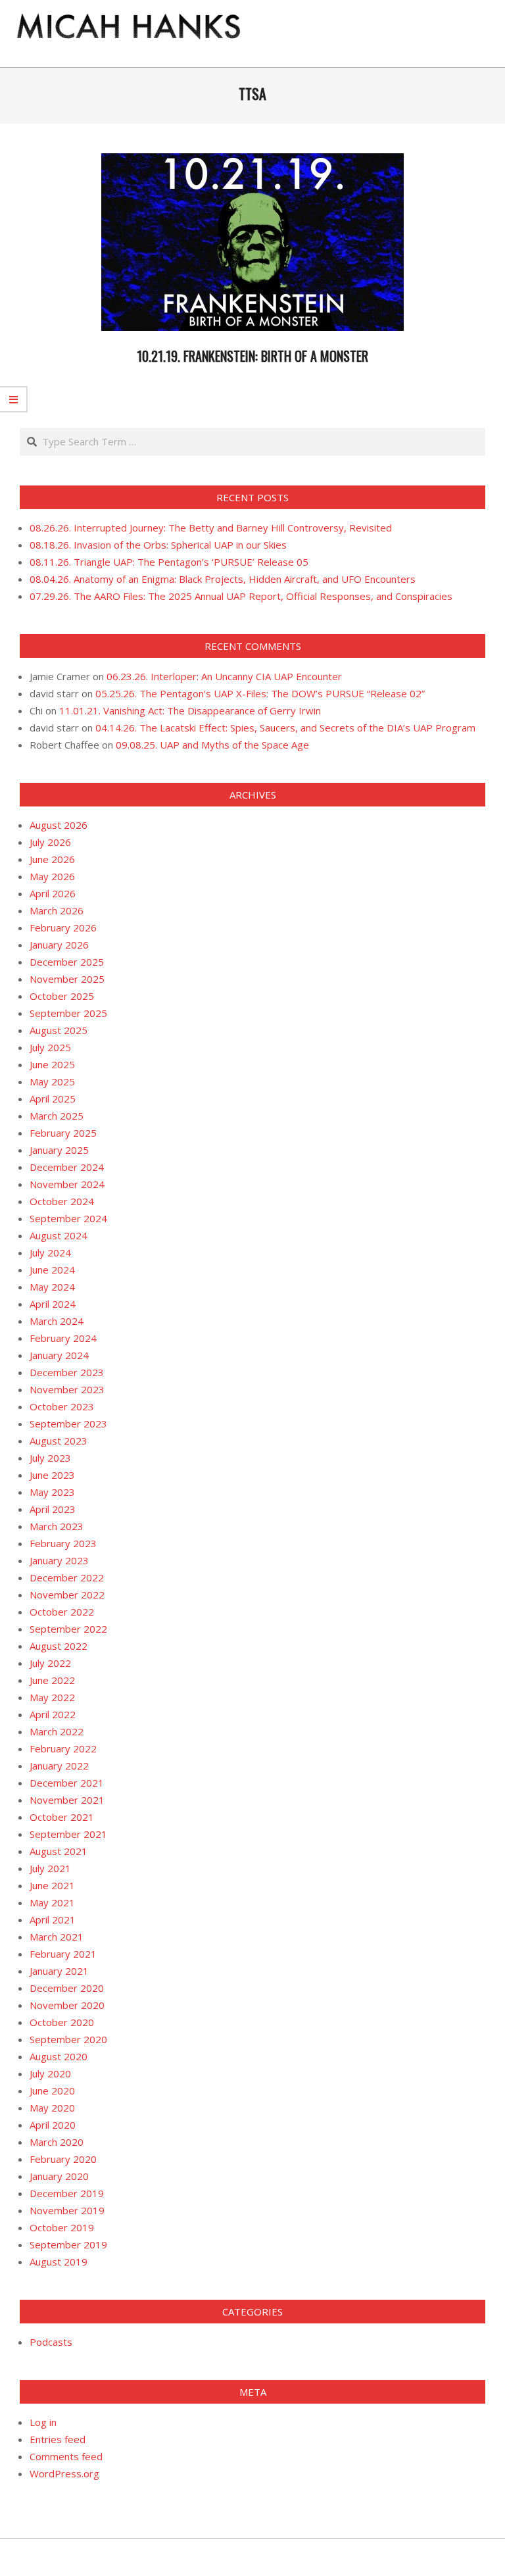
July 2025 (50, 1047)
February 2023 (63, 1543)
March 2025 (57, 1116)
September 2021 (68, 1834)
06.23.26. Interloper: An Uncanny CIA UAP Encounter (224, 676)
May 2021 (52, 1902)
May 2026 (52, 876)
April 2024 (53, 1304)
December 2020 (67, 1988)
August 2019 (59, 2262)
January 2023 (59, 1560)
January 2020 (59, 2176)
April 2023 (53, 1509)
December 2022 (67, 1577)
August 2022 (59, 1646)
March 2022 (57, 1731)
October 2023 (62, 1406)
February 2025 (63, 1133)
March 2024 (57, 1321)
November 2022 (67, 1595)
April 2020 (53, 2125)
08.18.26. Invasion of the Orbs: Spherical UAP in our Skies (158, 545)
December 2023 (67, 1372)
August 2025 (59, 1030)
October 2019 (62, 2227)
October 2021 (62, 1817)
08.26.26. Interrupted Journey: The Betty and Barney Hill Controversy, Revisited (211, 528)
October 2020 (62, 2022)
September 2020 (68, 2039)
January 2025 (59, 1150)
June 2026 (52, 859)
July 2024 (50, 1252)
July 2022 (50, 1663)
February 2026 (63, 928)
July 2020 (50, 2073)
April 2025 (53, 1099)
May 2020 (52, 2108)
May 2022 (52, 1697)
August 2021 (59, 1851)
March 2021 (57, 1937)
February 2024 (63, 1338)
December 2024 (67, 1167)
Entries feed (58, 2439)
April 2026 (53, 893)
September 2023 (68, 1424)
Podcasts (51, 2342)
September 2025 (68, 1013)
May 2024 (52, 1287)
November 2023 (67, 1389)
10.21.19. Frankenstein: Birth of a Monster (252, 356)
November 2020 (67, 2005)
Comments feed (66, 2456)
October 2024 (62, 1201)
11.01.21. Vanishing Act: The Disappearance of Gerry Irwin (190, 710)
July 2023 (50, 1458)
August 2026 (59, 825)
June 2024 (52, 1270)
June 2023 (52, 1475)
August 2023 (59, 1441)
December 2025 (67, 962)
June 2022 (52, 1680)
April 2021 (53, 1920)
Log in (43, 2422)
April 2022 (53, 1714)
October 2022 (62, 1612)
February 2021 (63, 1954)
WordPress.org (64, 2473)
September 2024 (68, 1218)
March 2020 (57, 2142)
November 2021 (67, 1800)
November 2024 (67, 1184)
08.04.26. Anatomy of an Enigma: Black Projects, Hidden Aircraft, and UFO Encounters (223, 579)
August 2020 (59, 2056)
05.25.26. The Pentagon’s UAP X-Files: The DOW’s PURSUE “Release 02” (260, 693)
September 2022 (68, 1629)
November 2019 (67, 2210)
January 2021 (59, 1971)
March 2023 (57, 1526)
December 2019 (67, 2193)
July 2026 (50, 842)
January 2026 (59, 945)
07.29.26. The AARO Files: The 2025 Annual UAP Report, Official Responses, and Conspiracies (241, 596)
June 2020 (52, 2091)
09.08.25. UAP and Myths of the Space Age (212, 745)
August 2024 (59, 1235)
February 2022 (63, 1748)
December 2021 (67, 1783)
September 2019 (68, 2244)
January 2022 (59, 1766)
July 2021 (50, 1868)
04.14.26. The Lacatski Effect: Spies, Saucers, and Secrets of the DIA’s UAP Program (285, 728)
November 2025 (67, 979)
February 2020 (63, 2159)
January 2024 (59, 1355)
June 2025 (52, 1064)
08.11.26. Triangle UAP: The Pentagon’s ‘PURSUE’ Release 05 (169, 562)
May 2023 (52, 1492)
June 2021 (52, 1885)
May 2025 (52, 1081)
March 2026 (57, 910)
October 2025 (62, 996)
